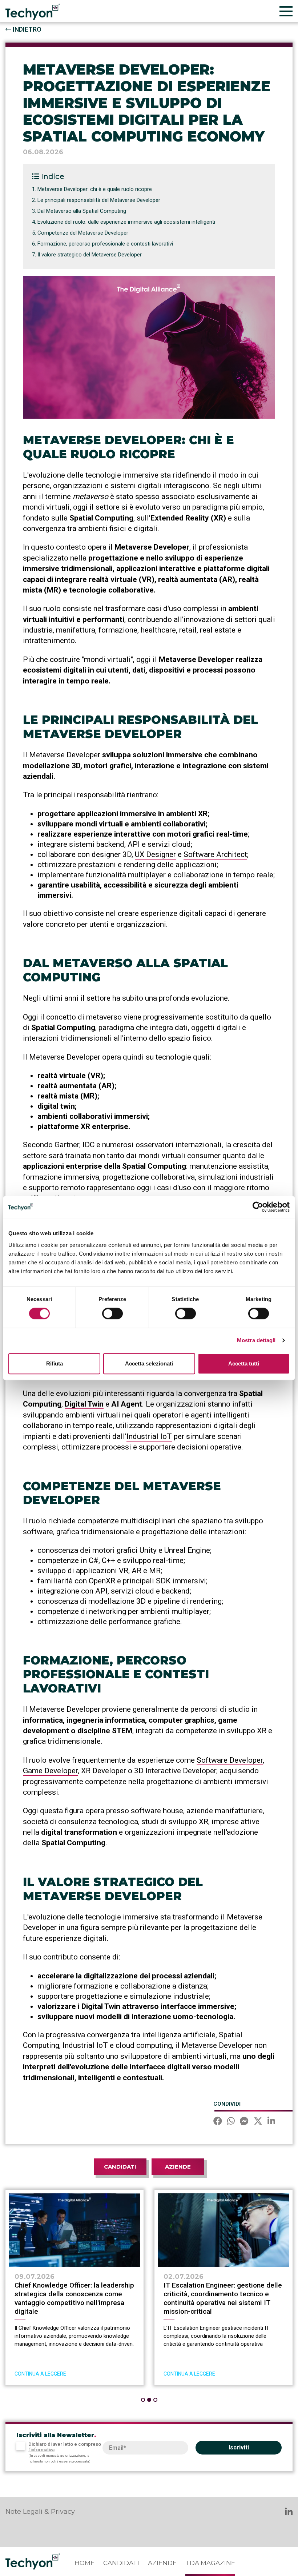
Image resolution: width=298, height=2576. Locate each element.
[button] (143, 2400)
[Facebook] (218, 2122)
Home (84, 2563)
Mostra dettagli (256, 1340)
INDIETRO (26, 29)
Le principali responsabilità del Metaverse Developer (99, 200)
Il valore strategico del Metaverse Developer (90, 255)
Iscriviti (239, 2447)
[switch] (112, 1313)
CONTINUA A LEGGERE (40, 2374)
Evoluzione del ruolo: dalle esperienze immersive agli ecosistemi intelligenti (126, 222)
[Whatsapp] (231, 2122)
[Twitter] (258, 2122)
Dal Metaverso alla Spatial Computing (82, 211)
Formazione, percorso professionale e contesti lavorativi (105, 244)
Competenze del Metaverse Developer (83, 233)
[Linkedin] (271, 2122)
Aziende (178, 2167)
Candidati (120, 2167)
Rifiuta (55, 1363)
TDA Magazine (210, 2563)
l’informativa (41, 2450)
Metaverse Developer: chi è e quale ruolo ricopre (95, 189)
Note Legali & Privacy (40, 2512)
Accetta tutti (244, 1363)
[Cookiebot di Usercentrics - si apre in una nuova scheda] (258, 1207)
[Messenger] (244, 2122)
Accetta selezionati (149, 1363)
